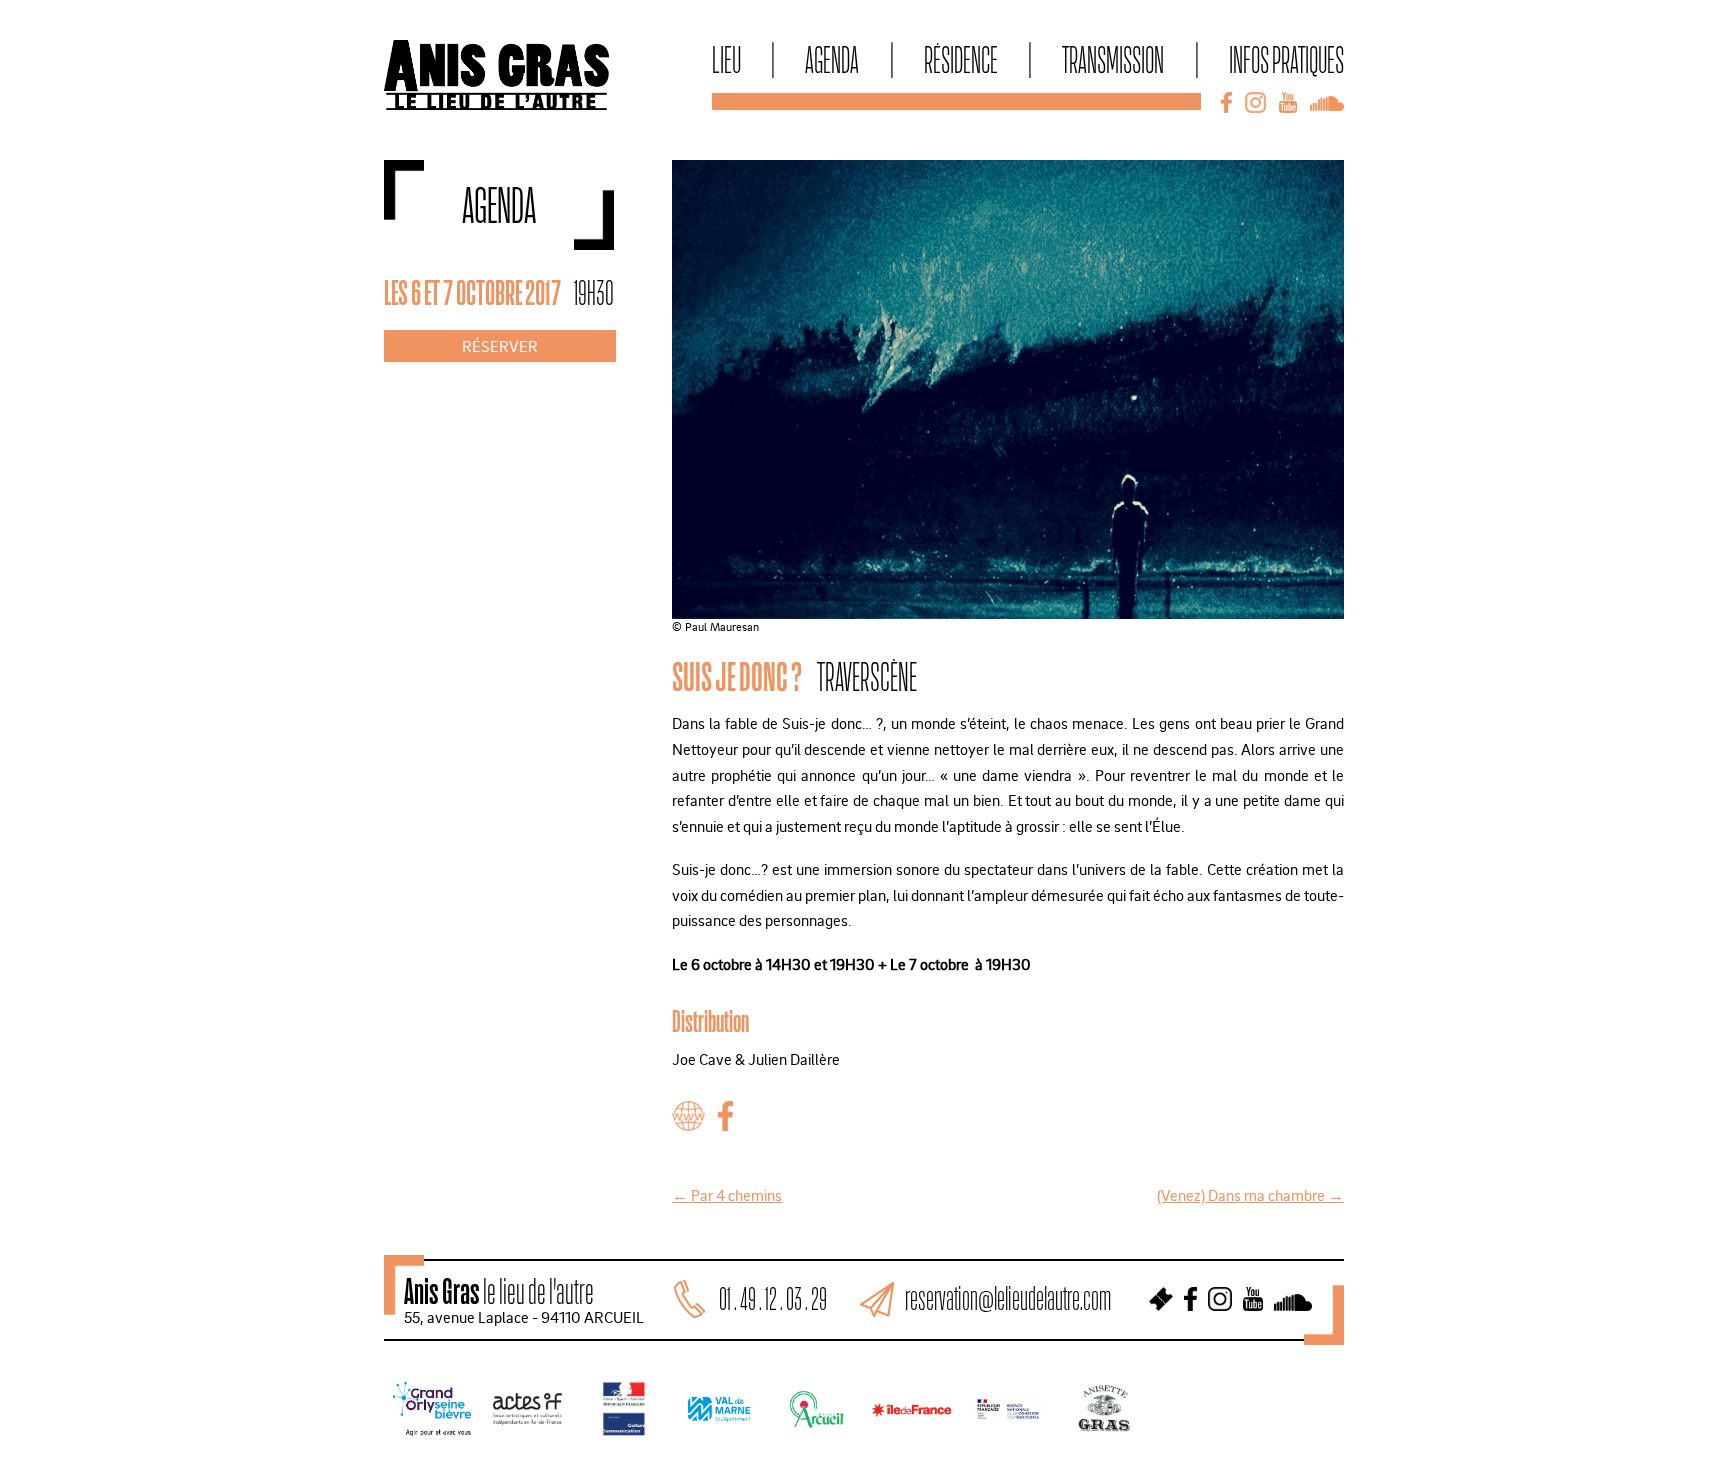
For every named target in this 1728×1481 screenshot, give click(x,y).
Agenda (832, 59)
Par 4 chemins (727, 1195)
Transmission (1113, 59)
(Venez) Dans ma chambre (1250, 1195)
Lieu (726, 59)
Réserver (500, 346)
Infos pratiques (1286, 59)
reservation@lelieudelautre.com (1008, 1298)
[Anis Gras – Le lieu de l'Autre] (496, 104)
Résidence (961, 59)
